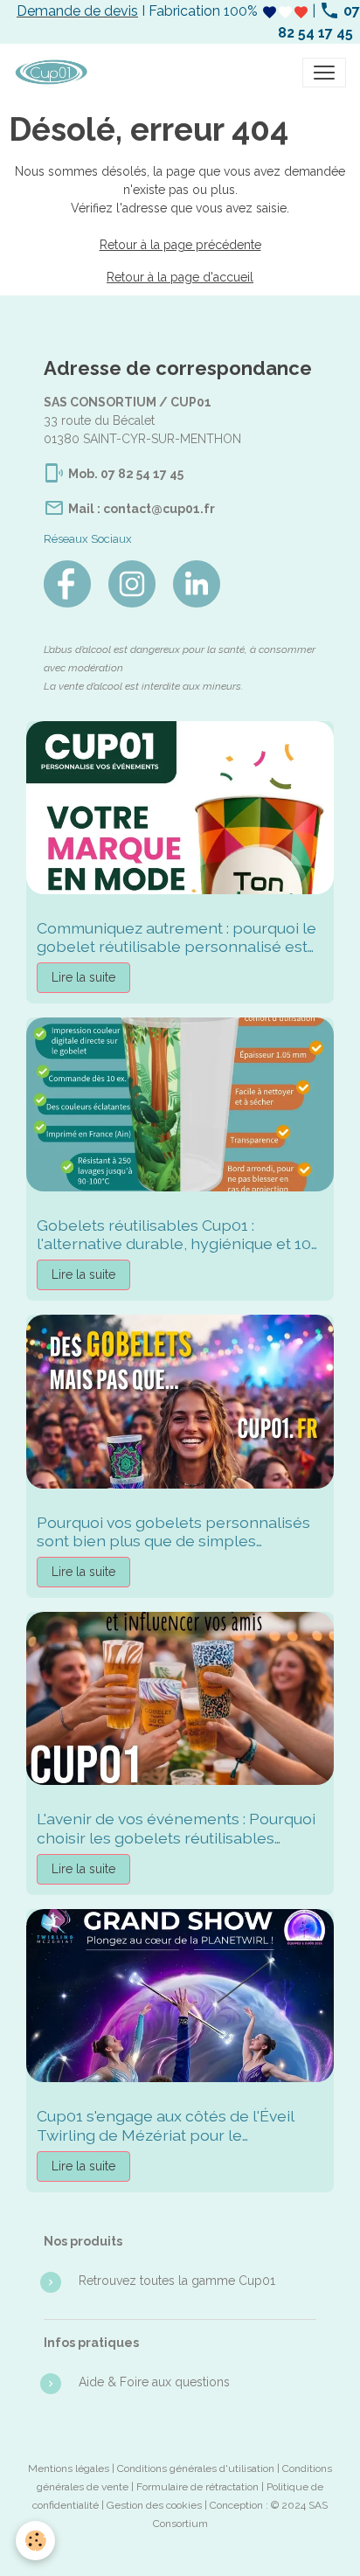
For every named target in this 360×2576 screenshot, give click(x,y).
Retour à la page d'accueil (180, 277)
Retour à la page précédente (180, 245)
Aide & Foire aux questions (154, 2382)
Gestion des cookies (154, 2505)
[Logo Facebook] (67, 584)
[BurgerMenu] (324, 73)
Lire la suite (83, 977)
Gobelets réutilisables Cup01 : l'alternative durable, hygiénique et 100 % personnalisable (179, 1234)
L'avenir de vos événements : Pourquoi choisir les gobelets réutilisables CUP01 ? (176, 1828)
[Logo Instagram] (132, 584)
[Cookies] (35, 2541)
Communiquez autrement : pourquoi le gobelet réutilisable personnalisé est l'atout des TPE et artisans (177, 937)
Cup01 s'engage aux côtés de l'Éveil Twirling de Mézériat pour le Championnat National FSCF (165, 2125)
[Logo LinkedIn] (197, 584)
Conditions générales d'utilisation (196, 2468)
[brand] (55, 73)
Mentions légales (69, 2468)
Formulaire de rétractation (197, 2487)
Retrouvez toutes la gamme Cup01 (177, 2281)
